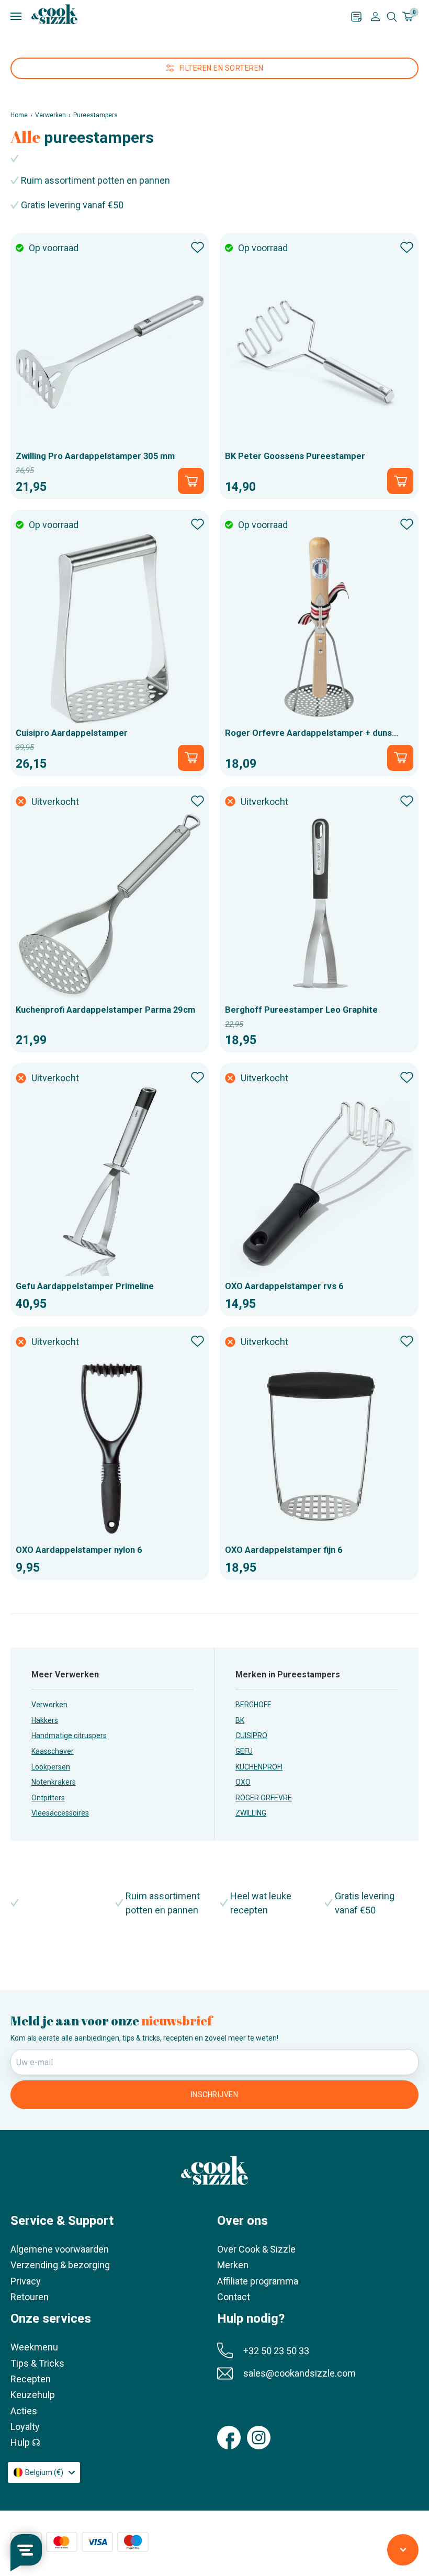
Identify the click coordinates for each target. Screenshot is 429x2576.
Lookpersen (51, 1767)
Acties (24, 2411)
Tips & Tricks (37, 2363)
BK (240, 1720)
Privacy (26, 2281)
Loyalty (25, 2427)
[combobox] (44, 2472)
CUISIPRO (251, 1735)
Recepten (31, 2379)
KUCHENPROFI (259, 1767)
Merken (233, 2265)
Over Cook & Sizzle (256, 2249)
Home (19, 115)
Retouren (30, 2297)
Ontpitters (48, 1798)
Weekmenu (34, 2347)
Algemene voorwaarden (60, 2249)
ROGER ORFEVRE (264, 1798)
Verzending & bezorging (60, 2265)
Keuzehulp (33, 2395)
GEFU (244, 1751)
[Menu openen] (181, 16)
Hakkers (45, 1720)
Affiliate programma (258, 2281)
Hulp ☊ (25, 2442)
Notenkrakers (54, 1782)
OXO (243, 1782)
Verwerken (50, 115)
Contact (234, 2297)
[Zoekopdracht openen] (392, 17)
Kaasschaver (53, 1751)
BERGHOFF (253, 1705)
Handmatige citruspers (69, 1735)
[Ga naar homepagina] (54, 14)
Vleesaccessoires (60, 1813)
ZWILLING (251, 1813)
